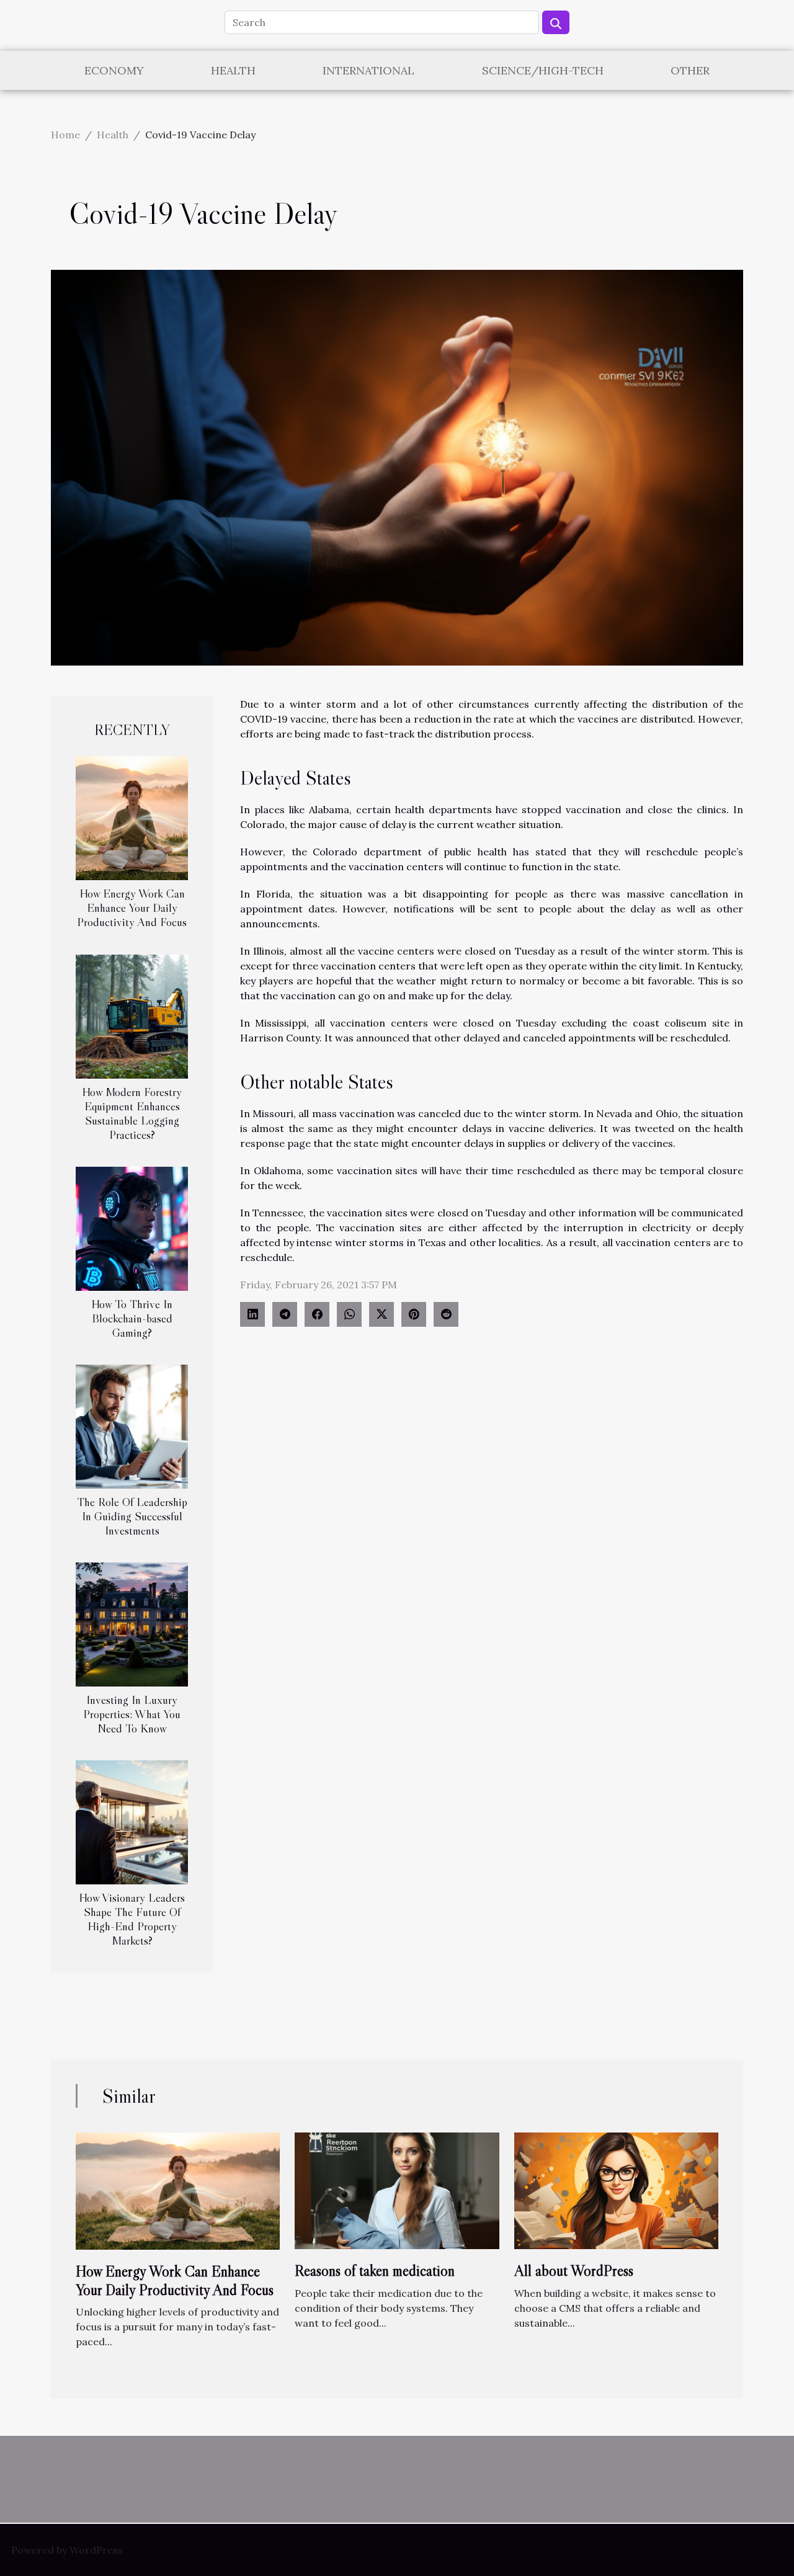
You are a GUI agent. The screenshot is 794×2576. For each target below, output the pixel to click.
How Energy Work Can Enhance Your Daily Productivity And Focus (132, 907)
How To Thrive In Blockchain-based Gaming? (132, 1318)
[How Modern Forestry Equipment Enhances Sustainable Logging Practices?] (132, 1015)
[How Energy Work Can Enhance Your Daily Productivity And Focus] (132, 817)
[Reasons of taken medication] (397, 2190)
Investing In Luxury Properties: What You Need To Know (132, 1714)
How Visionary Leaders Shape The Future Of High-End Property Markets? (132, 1919)
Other (690, 70)
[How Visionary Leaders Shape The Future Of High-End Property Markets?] (132, 1821)
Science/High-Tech (543, 70)
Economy (114, 70)
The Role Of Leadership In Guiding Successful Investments (132, 1516)
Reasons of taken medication (375, 2271)
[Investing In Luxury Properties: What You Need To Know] (132, 1623)
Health (233, 70)
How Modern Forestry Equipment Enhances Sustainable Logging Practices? (132, 1113)
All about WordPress (574, 2271)
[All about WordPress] (616, 2190)
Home (65, 135)
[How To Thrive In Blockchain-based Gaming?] (132, 1228)
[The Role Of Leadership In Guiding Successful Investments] (132, 1425)
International (368, 70)
